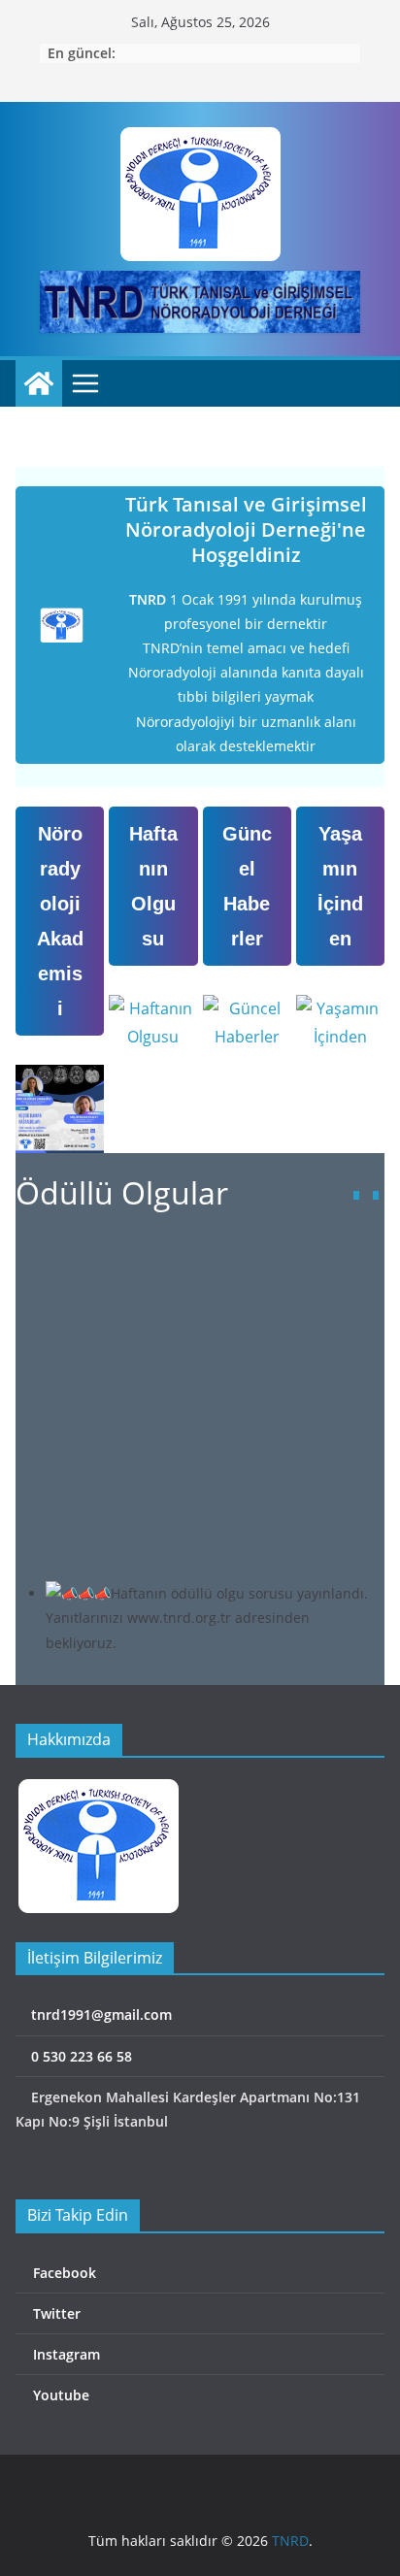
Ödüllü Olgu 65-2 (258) (177, 1253)
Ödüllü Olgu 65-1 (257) (177, 1312)
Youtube (59, 2395)
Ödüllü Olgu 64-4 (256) (177, 1372)
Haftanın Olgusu (153, 886)
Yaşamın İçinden (340, 886)
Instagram (65, 2354)
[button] (376, 1196)
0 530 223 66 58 (80, 2056)
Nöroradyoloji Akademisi (60, 921)
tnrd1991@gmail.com (100, 2015)
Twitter (55, 2313)
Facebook (63, 2273)
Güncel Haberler (247, 886)
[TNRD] (39, 383)
